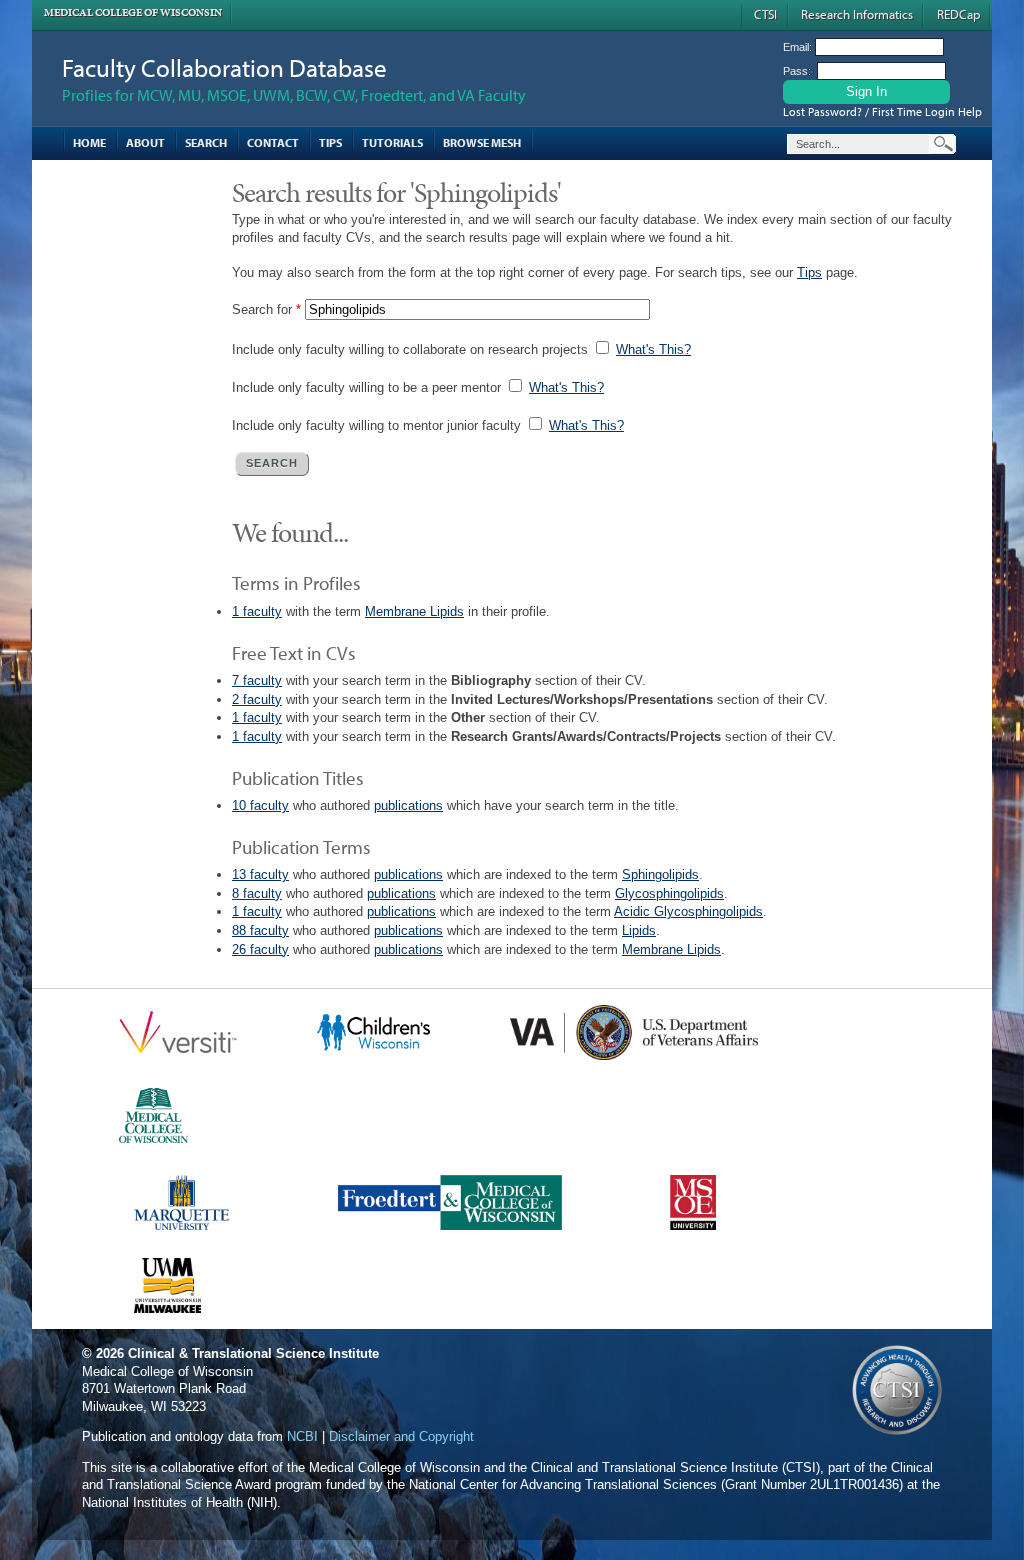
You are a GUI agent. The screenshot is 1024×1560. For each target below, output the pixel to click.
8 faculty (257, 893)
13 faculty (260, 874)
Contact (273, 142)
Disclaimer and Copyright (401, 1436)
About (145, 142)
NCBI (302, 1436)
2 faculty (257, 699)
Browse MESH (482, 142)
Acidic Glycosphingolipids (688, 911)
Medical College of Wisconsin (133, 12)
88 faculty (260, 930)
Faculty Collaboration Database (224, 67)
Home (89, 142)
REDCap (958, 14)
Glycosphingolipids (669, 893)
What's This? (653, 349)
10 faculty (260, 805)
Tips (330, 142)
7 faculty (257, 680)
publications (408, 805)
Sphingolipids (660, 874)
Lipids (639, 930)
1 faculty (257, 611)
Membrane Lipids (414, 611)
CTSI (765, 14)
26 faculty (260, 949)
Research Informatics (857, 14)
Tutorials (392, 142)
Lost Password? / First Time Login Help (882, 111)
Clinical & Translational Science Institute (253, 1353)
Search (206, 142)
